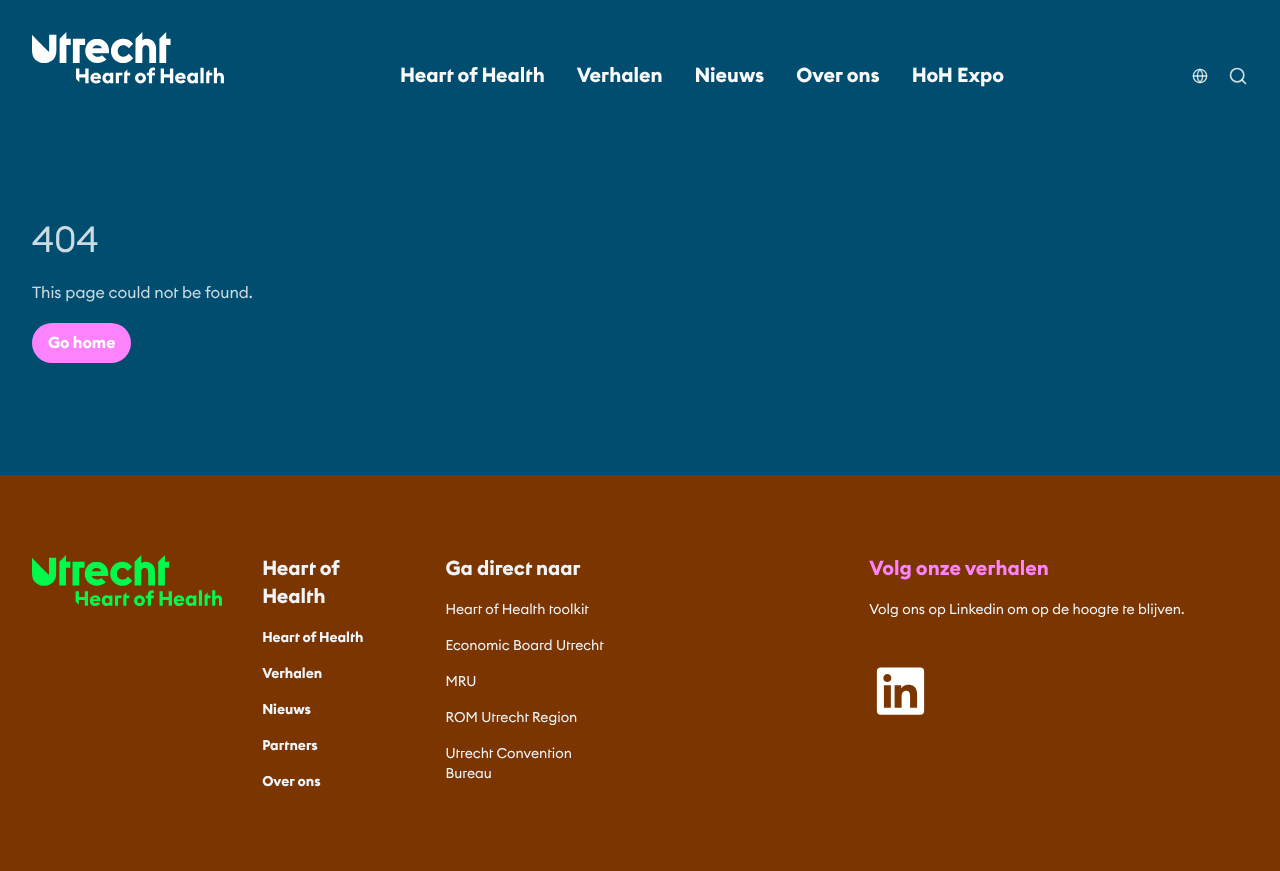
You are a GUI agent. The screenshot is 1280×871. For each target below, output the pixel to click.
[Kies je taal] (1200, 64)
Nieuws (730, 76)
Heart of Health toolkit (517, 609)
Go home (81, 343)
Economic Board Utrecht (525, 645)
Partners (290, 745)
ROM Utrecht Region (512, 717)
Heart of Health (472, 76)
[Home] (128, 58)
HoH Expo (958, 76)
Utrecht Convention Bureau (509, 763)
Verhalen (620, 76)
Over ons (837, 76)
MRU (461, 681)
